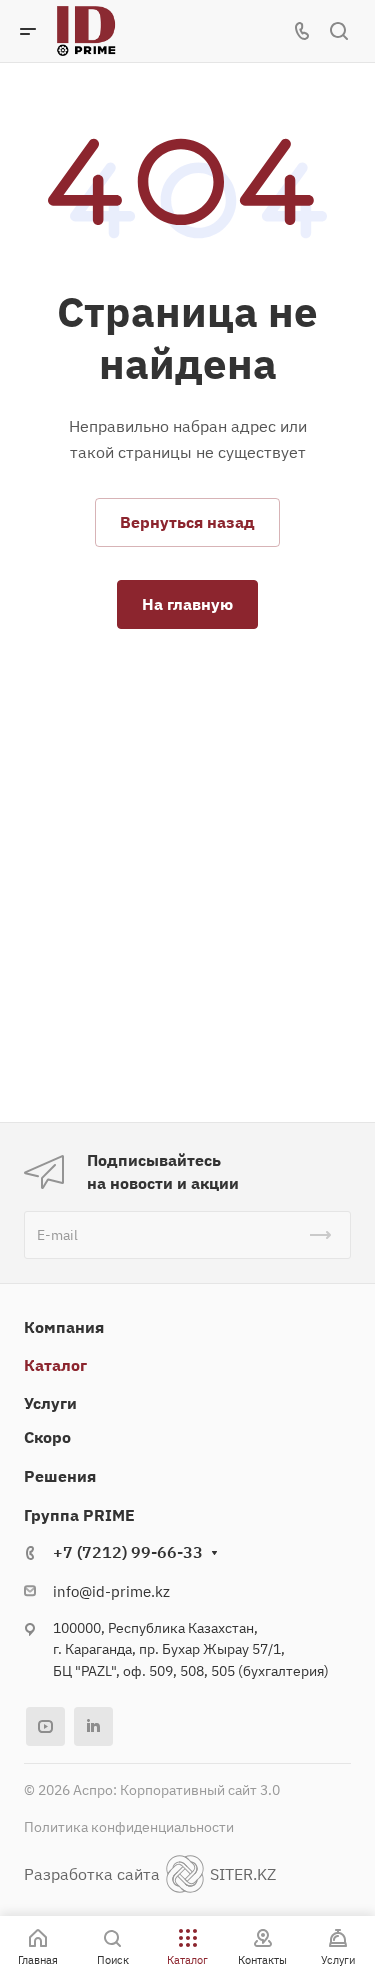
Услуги (50, 1403)
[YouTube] (45, 1726)
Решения (60, 1476)
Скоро (47, 1437)
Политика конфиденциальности (129, 1827)
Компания (64, 1327)
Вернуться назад (187, 522)
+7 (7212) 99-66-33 (128, 1552)
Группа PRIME (79, 1515)
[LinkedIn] (93, 1726)
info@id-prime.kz (111, 1591)
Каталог (55, 1365)
